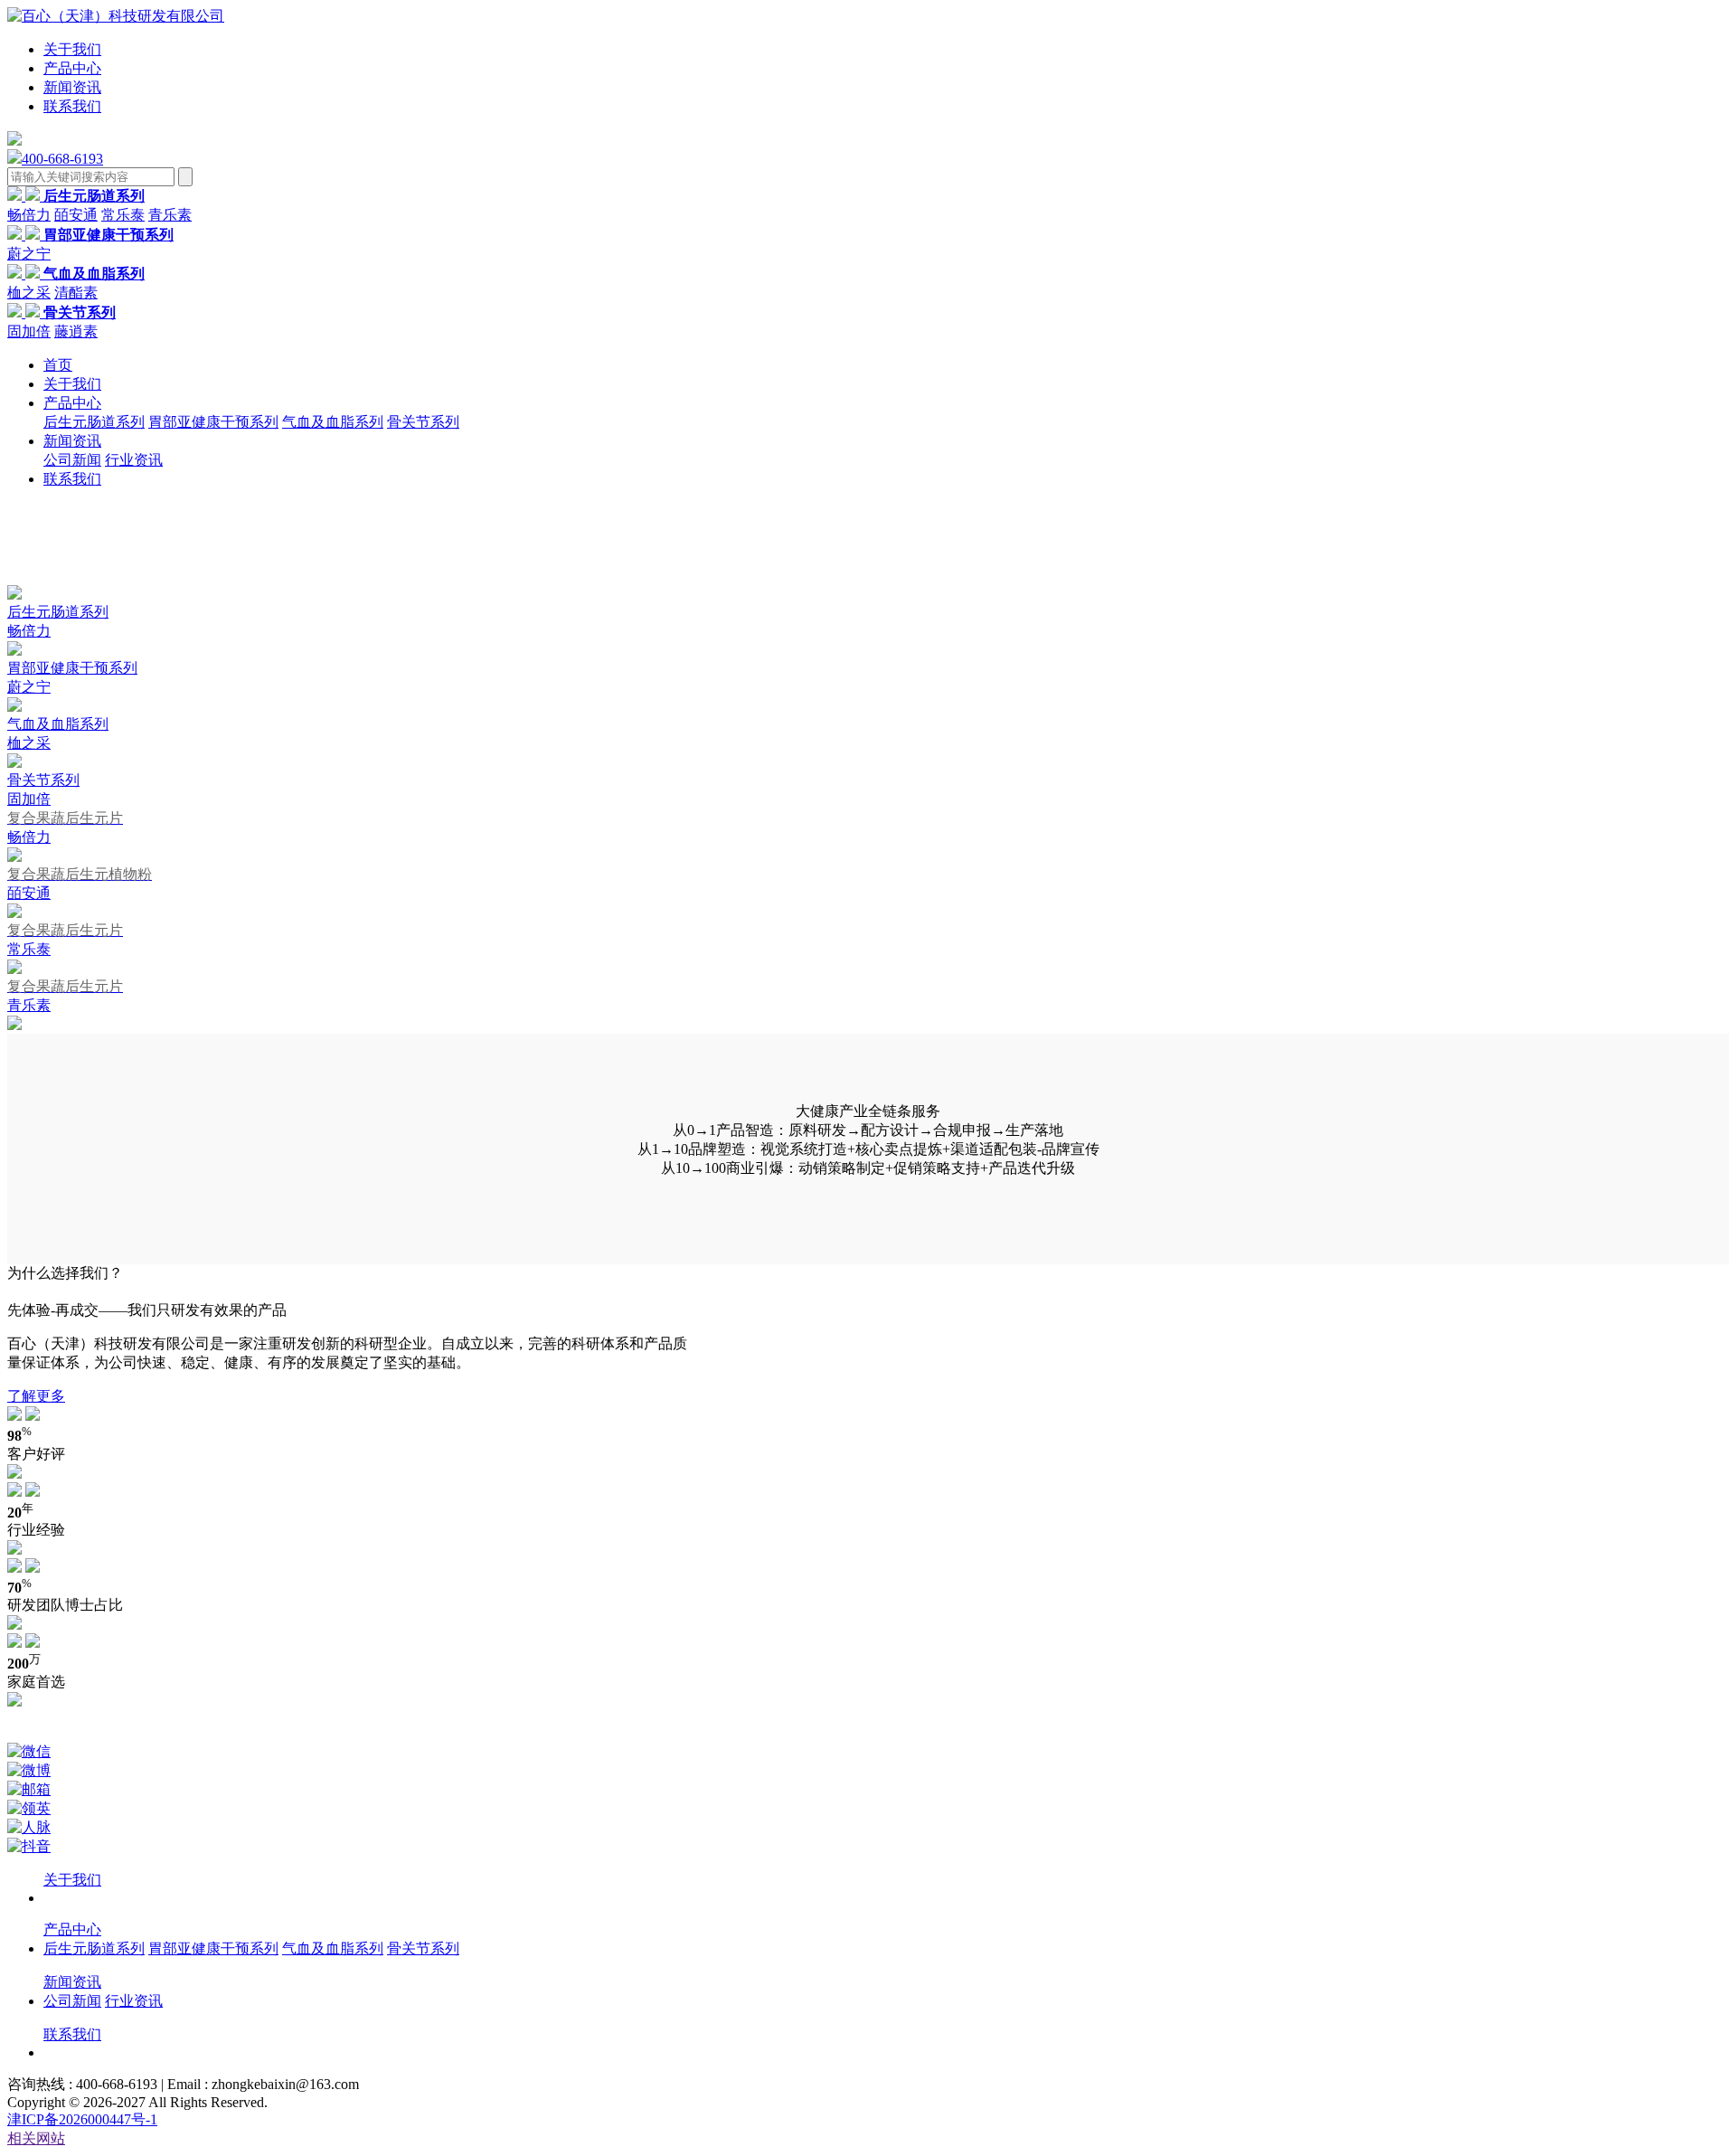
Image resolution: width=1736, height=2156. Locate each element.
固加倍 (29, 331)
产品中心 (72, 68)
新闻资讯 (72, 87)
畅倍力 (29, 215)
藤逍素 (76, 331)
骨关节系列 (423, 422)
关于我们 (72, 49)
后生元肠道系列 (94, 422)
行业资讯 (134, 460)
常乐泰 (123, 215)
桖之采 (29, 293)
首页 (58, 365)
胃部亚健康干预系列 (213, 422)
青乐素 (170, 215)
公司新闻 (72, 460)
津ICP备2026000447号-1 (82, 2119)
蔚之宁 (29, 254)
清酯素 (76, 293)
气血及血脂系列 (333, 422)
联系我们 (72, 106)
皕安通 (76, 215)
